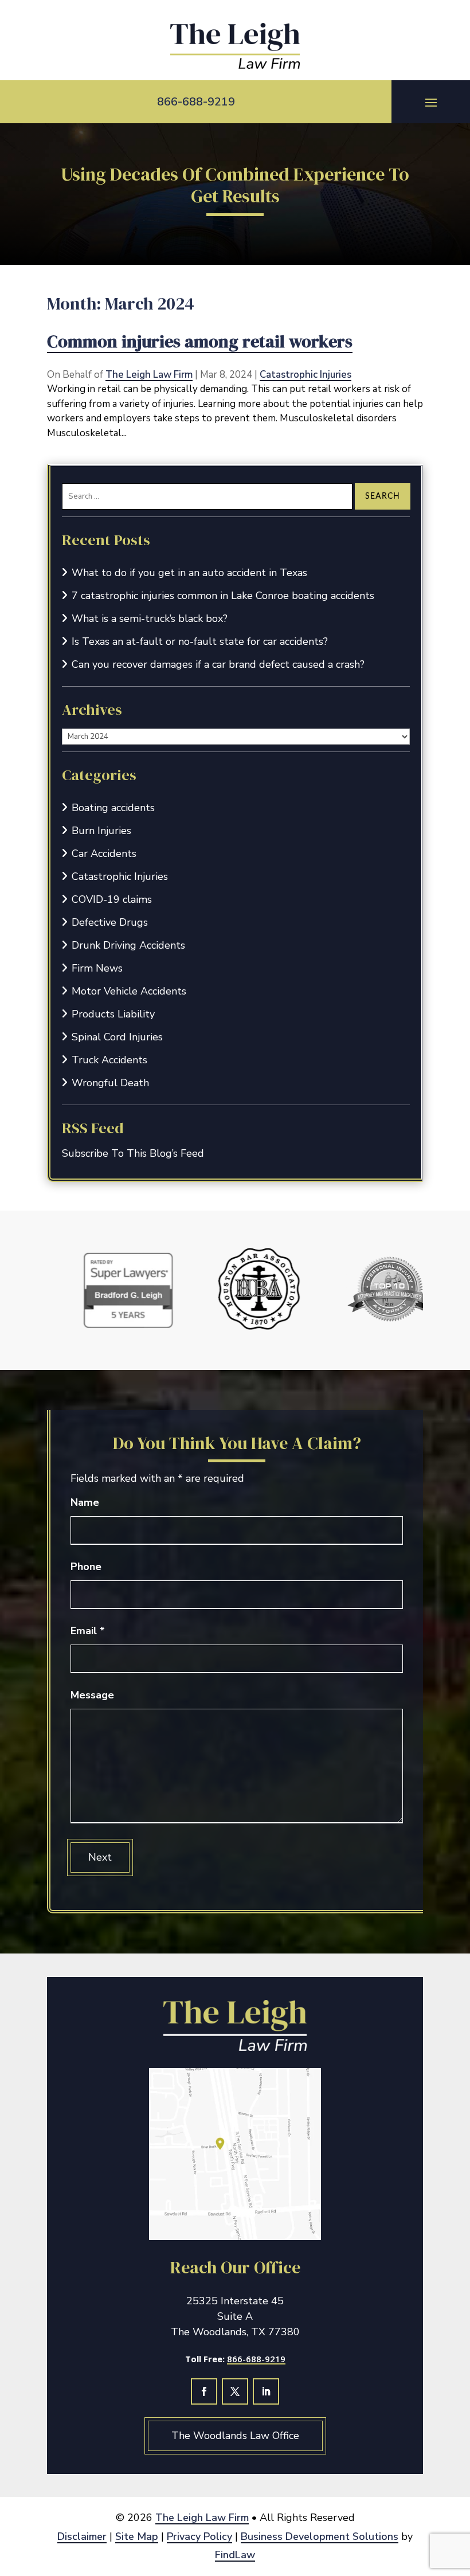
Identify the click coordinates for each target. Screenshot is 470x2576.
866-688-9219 (196, 102)
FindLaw (235, 2555)
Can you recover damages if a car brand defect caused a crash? (218, 664)
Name (85, 1502)
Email (88, 1631)
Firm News (97, 968)
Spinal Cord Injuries (117, 1037)
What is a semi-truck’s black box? (150, 618)
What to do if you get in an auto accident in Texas (189, 573)
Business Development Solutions (320, 2536)
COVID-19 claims (112, 899)
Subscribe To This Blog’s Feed (133, 1153)
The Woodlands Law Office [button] (235, 2436)
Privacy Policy (199, 2536)
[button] (431, 102)
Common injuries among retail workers (200, 341)
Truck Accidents (109, 1060)
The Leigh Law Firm (149, 375)
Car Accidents (104, 854)
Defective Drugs (110, 922)
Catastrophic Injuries (305, 375)
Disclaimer (82, 2536)
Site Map (137, 2536)
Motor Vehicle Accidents (129, 991)
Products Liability (113, 1014)
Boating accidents (113, 808)
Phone (86, 1567)
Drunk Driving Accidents (128, 945)
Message (92, 1695)
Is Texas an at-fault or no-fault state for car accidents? (200, 641)
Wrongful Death (110, 1083)
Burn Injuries (101, 831)
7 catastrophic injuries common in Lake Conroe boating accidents (223, 596)
